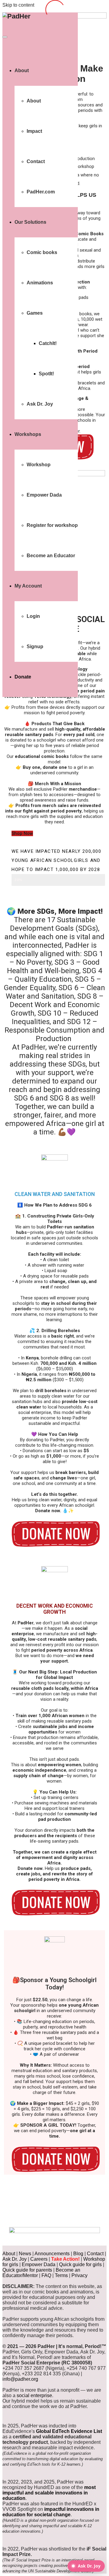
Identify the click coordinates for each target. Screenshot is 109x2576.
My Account (28, 586)
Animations (40, 283)
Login (33, 616)
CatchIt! (48, 343)
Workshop (39, 465)
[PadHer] (17, 16)
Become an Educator (51, 556)
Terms (61, 2275)
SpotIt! (46, 374)
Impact (34, 131)
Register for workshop (52, 525)
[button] (22, 833)
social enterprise (34, 2395)
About (22, 70)
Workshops (28, 434)
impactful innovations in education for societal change (51, 2512)
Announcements (52, 2254)
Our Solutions (30, 222)
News (25, 2254)
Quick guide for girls (80, 2264)
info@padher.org (72, 2203)
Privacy (79, 2275)
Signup (35, 647)
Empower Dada (44, 495)
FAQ (46, 2275)
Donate (23, 677)
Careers (39, 2259)
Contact (36, 161)
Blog (78, 2254)
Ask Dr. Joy (40, 404)
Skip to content (18, 5)
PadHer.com (41, 192)
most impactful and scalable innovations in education (49, 2493)
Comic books (42, 252)
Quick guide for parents (27, 2270)
